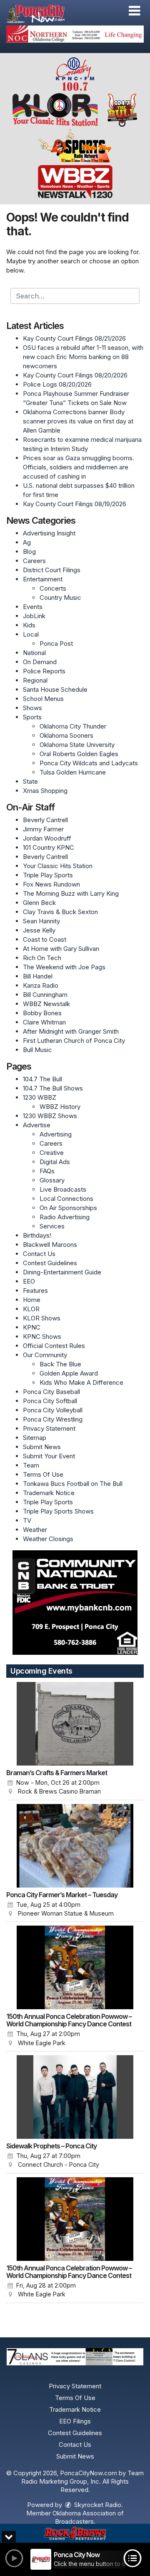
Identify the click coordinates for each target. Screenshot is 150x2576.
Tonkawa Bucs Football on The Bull (73, 1484)
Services (52, 1226)
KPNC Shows (42, 1336)
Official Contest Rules (54, 1346)
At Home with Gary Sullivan (61, 949)
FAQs (47, 1171)
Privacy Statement (49, 1428)
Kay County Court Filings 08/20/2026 (75, 375)
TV (27, 1520)
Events (33, 607)
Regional (35, 680)
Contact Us (39, 1254)
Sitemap (35, 1438)
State (30, 781)
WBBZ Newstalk (46, 1004)
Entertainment (43, 579)
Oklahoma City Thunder (73, 726)
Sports (32, 717)
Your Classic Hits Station (58, 866)
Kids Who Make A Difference (81, 1382)
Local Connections (66, 1199)
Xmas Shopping (45, 791)
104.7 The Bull (42, 1079)
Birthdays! (37, 1235)
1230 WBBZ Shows (50, 1116)
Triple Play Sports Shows (58, 1511)
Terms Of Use (43, 1474)
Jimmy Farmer (43, 829)
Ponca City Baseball (51, 1392)
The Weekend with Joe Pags (64, 967)
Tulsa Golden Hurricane (73, 772)
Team (31, 1465)
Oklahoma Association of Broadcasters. (88, 2517)
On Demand (40, 662)
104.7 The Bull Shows (53, 1088)
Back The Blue (60, 1364)
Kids (29, 625)
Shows (32, 708)
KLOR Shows (42, 1318)
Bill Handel (38, 976)
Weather (35, 1530)
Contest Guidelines (50, 1263)
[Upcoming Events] (75, 1724)
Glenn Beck (39, 903)
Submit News (42, 1447)
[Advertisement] (75, 34)
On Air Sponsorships (68, 1208)
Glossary (52, 1180)
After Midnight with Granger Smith (71, 1031)
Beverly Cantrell (45, 820)
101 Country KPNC (49, 847)
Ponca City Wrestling (53, 1419)
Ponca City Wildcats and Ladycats (89, 763)
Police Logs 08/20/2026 (57, 384)
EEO (29, 1281)
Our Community (45, 1355)
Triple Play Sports (48, 875)
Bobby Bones (42, 1013)
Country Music (60, 597)
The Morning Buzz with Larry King (71, 893)
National (34, 653)
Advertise (37, 1125)
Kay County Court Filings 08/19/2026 (75, 504)
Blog (29, 552)
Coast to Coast (45, 939)
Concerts (53, 588)
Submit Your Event (49, 1456)
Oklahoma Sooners (66, 735)
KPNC (32, 1327)
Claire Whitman (44, 1022)
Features (35, 1291)
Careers (34, 561)
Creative (52, 1153)
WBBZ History (60, 1107)
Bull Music (37, 1050)
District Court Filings (52, 570)
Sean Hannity (41, 921)
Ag (27, 542)
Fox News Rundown (51, 884)
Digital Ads (55, 1162)
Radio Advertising (65, 1217)
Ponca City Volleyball (53, 1410)
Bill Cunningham (45, 995)
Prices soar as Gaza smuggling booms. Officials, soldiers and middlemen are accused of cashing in (79, 467)
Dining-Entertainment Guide (62, 1272)
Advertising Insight (49, 533)
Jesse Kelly (39, 930)
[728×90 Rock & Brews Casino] (75, 2534)
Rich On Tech (42, 958)
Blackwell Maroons (50, 1245)
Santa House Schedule (55, 689)
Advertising (56, 1134)
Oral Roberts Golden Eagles (79, 754)
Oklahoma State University (77, 745)
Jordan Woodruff (47, 838)
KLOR (31, 1309)
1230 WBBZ (40, 1097)
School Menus (43, 699)
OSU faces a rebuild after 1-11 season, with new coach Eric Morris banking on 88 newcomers (83, 357)
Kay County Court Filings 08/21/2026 (74, 338)
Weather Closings (48, 1539)
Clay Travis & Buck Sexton (60, 912)
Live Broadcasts (63, 1189)
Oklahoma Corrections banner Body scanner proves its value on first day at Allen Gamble (78, 421)
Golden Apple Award (69, 1373)
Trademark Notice (49, 1493)
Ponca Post (56, 643)
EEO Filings (75, 2421)
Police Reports (44, 671)
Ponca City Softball (50, 1401)
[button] (134, 11)
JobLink (34, 616)
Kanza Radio (41, 985)
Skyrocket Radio (97, 2505)
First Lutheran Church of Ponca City (74, 1041)
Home (32, 1300)
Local (31, 634)
